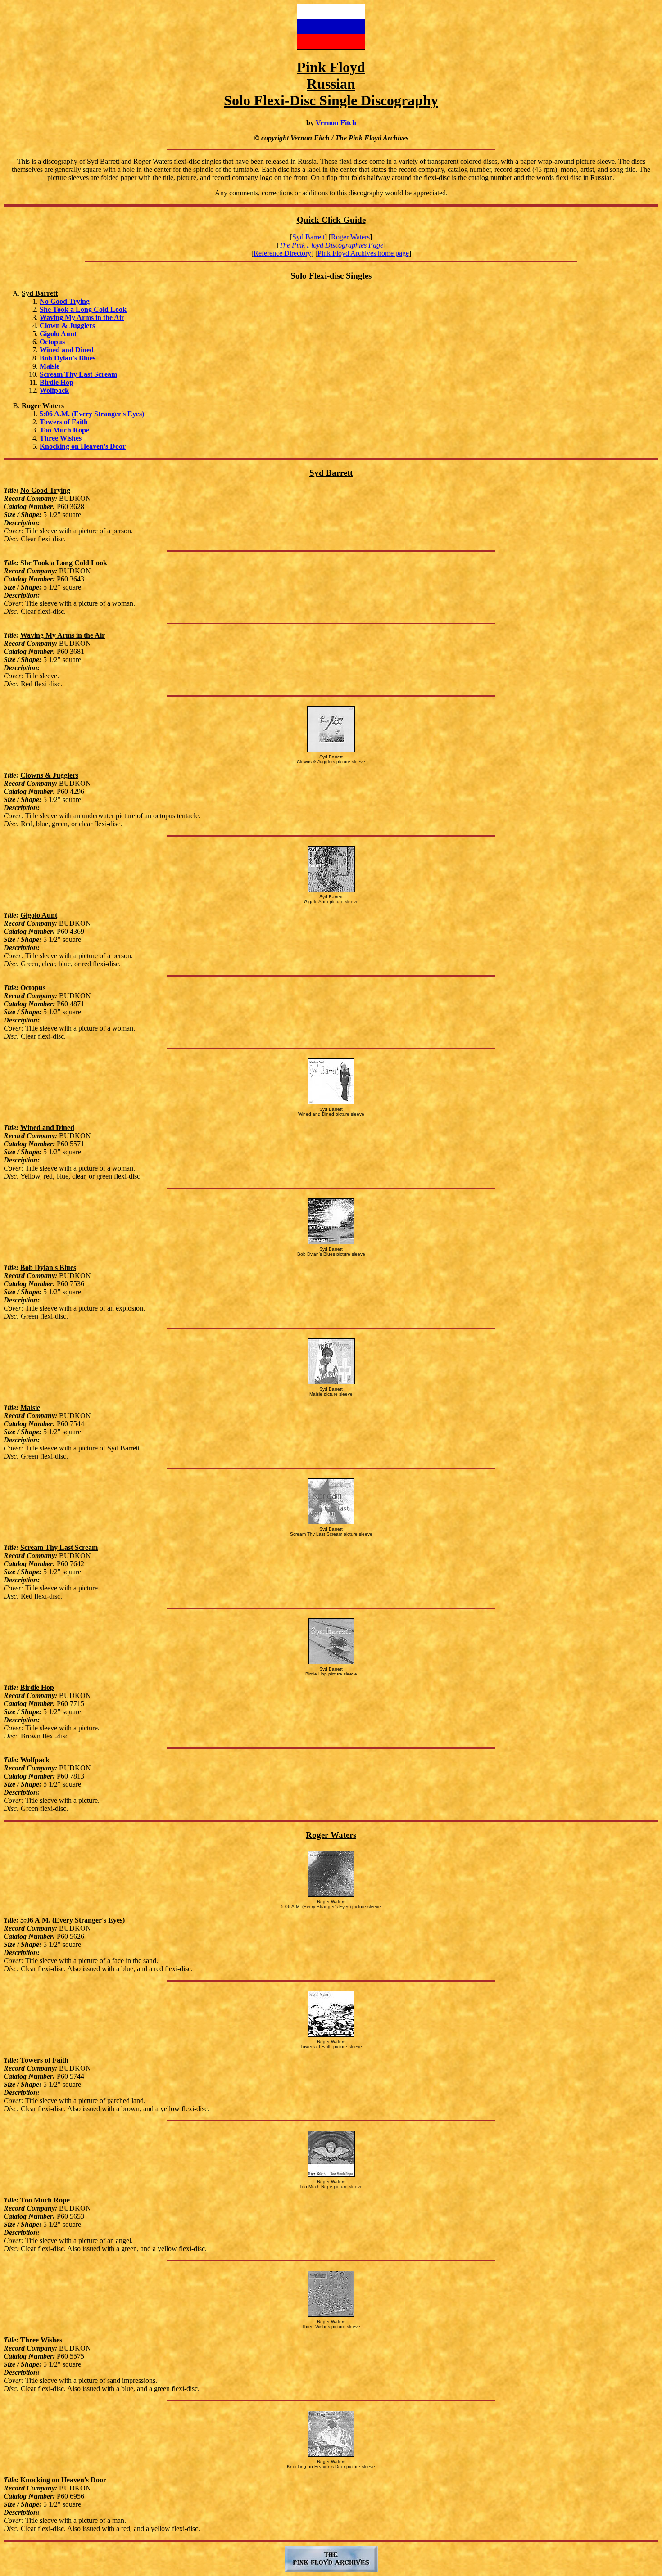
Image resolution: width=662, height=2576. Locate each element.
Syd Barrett (308, 237)
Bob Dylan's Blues (68, 358)
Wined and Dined (67, 350)
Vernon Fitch (336, 123)
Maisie (50, 366)
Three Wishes (61, 438)
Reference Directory (282, 253)
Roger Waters (350, 237)
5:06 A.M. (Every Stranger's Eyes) (92, 414)
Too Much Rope (64, 430)
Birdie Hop (57, 382)
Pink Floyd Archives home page (363, 253)
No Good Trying (65, 301)
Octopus (52, 342)
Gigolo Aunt (58, 334)
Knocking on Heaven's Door (83, 446)
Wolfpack (54, 390)
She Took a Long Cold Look (83, 309)
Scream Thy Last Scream (78, 374)
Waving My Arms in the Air (82, 317)
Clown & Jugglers (67, 326)
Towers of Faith (64, 422)
